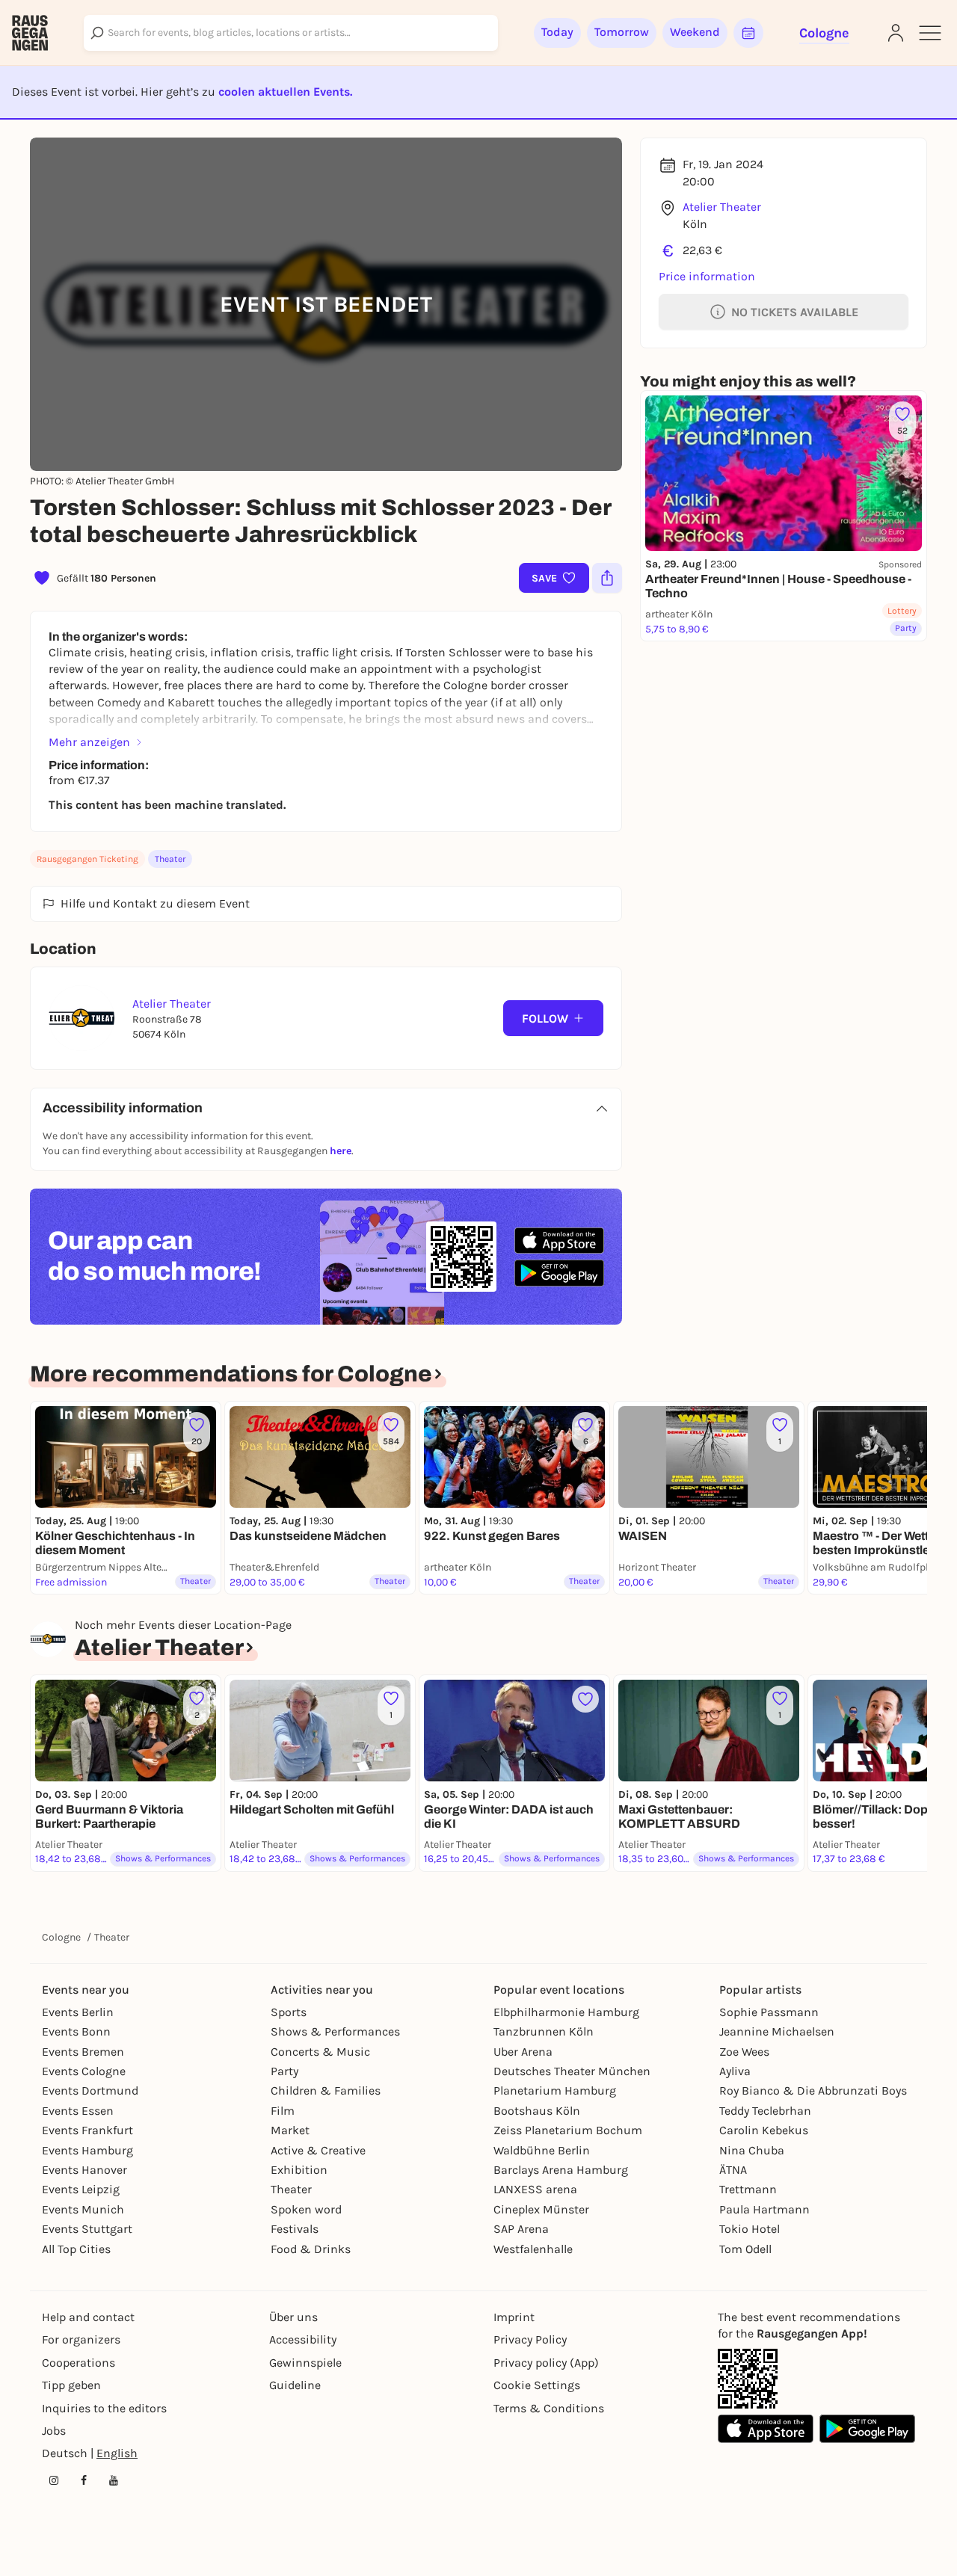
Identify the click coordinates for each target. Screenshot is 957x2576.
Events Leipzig (81, 2189)
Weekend (695, 32)
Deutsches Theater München (572, 2071)
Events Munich (83, 2209)
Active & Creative (318, 2150)
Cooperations (79, 2363)
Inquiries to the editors (104, 2408)
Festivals (295, 2229)
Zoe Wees (744, 2052)
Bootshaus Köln (537, 2111)
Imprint (514, 2317)
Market (290, 2130)
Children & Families (326, 2090)
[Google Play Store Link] (867, 2429)
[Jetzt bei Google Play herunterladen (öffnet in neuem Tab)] (559, 1273)
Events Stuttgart (87, 2229)
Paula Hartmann (764, 2209)
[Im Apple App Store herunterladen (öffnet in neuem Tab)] (559, 1241)
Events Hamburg (87, 2150)
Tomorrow (622, 32)
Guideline (295, 2385)
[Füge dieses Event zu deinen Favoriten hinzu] (585, 1699)
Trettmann (748, 2189)
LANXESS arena (535, 2189)
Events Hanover (84, 2170)
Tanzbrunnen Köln (544, 2031)
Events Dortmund (90, 2090)
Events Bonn (76, 2031)
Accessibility (303, 2339)
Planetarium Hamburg (555, 2090)
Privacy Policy (530, 2339)
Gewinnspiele (305, 2363)
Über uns (293, 2317)
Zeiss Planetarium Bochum (568, 2130)
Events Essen (78, 2111)
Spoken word (306, 2209)
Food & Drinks (311, 2249)
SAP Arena (521, 2229)
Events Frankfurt (87, 2130)
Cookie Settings (537, 2385)
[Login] (896, 33)
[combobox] (291, 33)
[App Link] (748, 2379)
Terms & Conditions (549, 2408)
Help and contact (88, 2317)
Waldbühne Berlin (542, 2150)
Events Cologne (84, 2071)
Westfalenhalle (533, 2249)
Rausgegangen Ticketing (87, 859)
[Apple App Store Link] (766, 2429)
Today (557, 32)
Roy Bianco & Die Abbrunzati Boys (813, 2090)
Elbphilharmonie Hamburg (566, 2012)
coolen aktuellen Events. (285, 92)
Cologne (61, 1937)
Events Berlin (78, 2012)
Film (283, 2111)
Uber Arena (523, 2052)
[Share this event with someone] (607, 578)
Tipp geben (71, 2385)
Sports (289, 2012)
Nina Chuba (752, 2150)
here (341, 1151)
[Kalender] (748, 33)
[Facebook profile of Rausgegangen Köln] (84, 2480)
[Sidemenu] (930, 33)
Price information (707, 276)
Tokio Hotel (750, 2229)
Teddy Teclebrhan (765, 2111)
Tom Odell (745, 2249)
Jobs (54, 2431)
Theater (170, 859)
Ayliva (735, 2071)
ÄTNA (733, 2170)
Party (284, 2071)
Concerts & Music (320, 2052)
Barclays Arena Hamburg (561, 2170)
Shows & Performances (335, 2031)
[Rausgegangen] (30, 33)
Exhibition (299, 2170)
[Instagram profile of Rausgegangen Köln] (54, 2480)
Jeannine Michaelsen (777, 2031)
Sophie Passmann (769, 2012)
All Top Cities (76, 2249)
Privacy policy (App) (546, 2363)
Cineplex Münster (541, 2209)
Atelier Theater (722, 207)
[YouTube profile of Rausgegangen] (114, 2480)
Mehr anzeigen (89, 742)
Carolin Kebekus (764, 2130)
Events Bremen (83, 2052)
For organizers (81, 2339)
